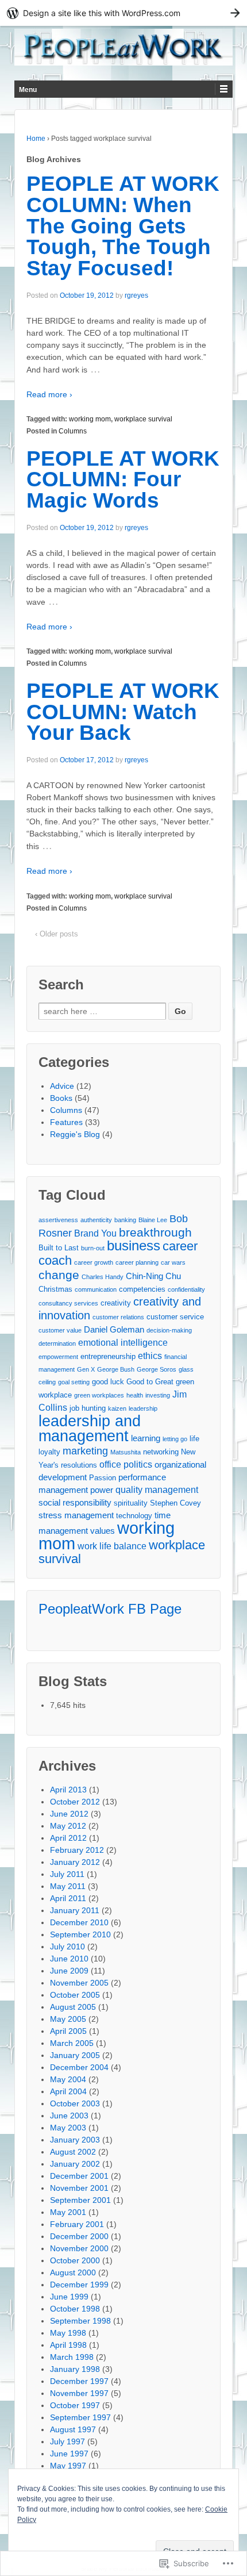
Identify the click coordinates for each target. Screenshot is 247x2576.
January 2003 (75, 2140)
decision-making (169, 1330)
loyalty (49, 1452)
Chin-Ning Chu (153, 1276)
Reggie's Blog (75, 1134)
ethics (150, 1356)
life (194, 1439)
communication (96, 1289)
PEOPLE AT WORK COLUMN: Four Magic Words (123, 480)
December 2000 (79, 2236)
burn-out (93, 1248)
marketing (85, 1451)
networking (161, 1452)
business (134, 1246)
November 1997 (79, 2393)
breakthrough (155, 1232)
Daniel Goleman (114, 1329)
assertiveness (58, 1220)
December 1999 (79, 2285)
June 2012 (69, 1814)
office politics (126, 1464)
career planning (137, 1262)
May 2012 (68, 1826)
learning (146, 1438)
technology (134, 1516)
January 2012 (75, 1862)
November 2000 (79, 2248)
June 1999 (69, 2297)
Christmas (55, 1289)
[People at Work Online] (123, 47)
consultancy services (68, 1303)
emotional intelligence (123, 1342)
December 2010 (79, 1922)
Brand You (95, 1233)
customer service (175, 1317)
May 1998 (68, 2333)
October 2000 (75, 2260)
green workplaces (99, 1395)
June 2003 (69, 2116)
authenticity (96, 1220)
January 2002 (75, 2164)
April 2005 (68, 2031)
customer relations (118, 1317)
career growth (94, 1262)
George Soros (157, 1369)
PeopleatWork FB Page (110, 1609)
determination (57, 1343)
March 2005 (72, 2043)
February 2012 (77, 1850)
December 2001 (79, 2176)
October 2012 (75, 1802)
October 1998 (75, 2309)
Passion (103, 1478)
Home (36, 139)
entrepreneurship (108, 1356)
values (103, 1531)
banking (125, 1220)
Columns (73, 431)
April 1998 (68, 2345)
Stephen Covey (175, 1503)
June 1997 (69, 2454)
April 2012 (68, 1838)
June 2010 (69, 1959)
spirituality (131, 1503)
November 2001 (79, 2188)
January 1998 (75, 2369)
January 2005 (75, 2055)
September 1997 (80, 2417)
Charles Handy (103, 1277)
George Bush (116, 1369)
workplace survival (143, 419)
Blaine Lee (153, 1220)
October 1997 (75, 2405)
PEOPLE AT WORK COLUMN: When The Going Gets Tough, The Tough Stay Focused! (123, 226)
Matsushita (126, 1452)
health (135, 1395)
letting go (175, 1439)
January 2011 (75, 1910)
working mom (90, 419)
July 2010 (67, 1947)
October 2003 (75, 2103)
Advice (62, 1086)
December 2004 (79, 2067)
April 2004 (68, 2091)
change (59, 1275)
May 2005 (68, 2019)
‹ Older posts (57, 934)
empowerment (58, 1357)
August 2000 (73, 2272)
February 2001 (77, 2224)
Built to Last (59, 1248)
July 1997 (67, 2441)
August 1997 (73, 2429)
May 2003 (68, 2128)
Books (61, 1098)
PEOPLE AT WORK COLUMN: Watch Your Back (123, 712)
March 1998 (72, 2357)
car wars (173, 1262)
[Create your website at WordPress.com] (123, 13)
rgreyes (136, 295)
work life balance (112, 1546)
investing (158, 1395)
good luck (108, 1382)
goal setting (74, 1382)
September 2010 (80, 1934)
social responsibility (75, 1502)
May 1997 (68, 2466)
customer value (60, 1330)
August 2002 (73, 2152)
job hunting (88, 1408)
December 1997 (79, 2381)
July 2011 (67, 1874)
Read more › (49, 394)
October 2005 (75, 1995)
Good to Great (150, 1382)
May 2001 (68, 2212)
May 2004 (68, 2079)
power (102, 1490)
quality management (157, 1489)
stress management (76, 1515)
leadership (143, 1408)
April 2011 (68, 1898)
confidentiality (186, 1289)
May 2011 (68, 1886)
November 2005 (79, 1983)
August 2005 (73, 2007)
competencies (142, 1289)
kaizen (117, 1408)
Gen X (86, 1369)
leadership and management (90, 1428)
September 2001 (80, 2200)
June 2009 (69, 1971)
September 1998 (80, 2321)
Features (66, 1122)
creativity (116, 1303)
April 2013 (68, 1790)
